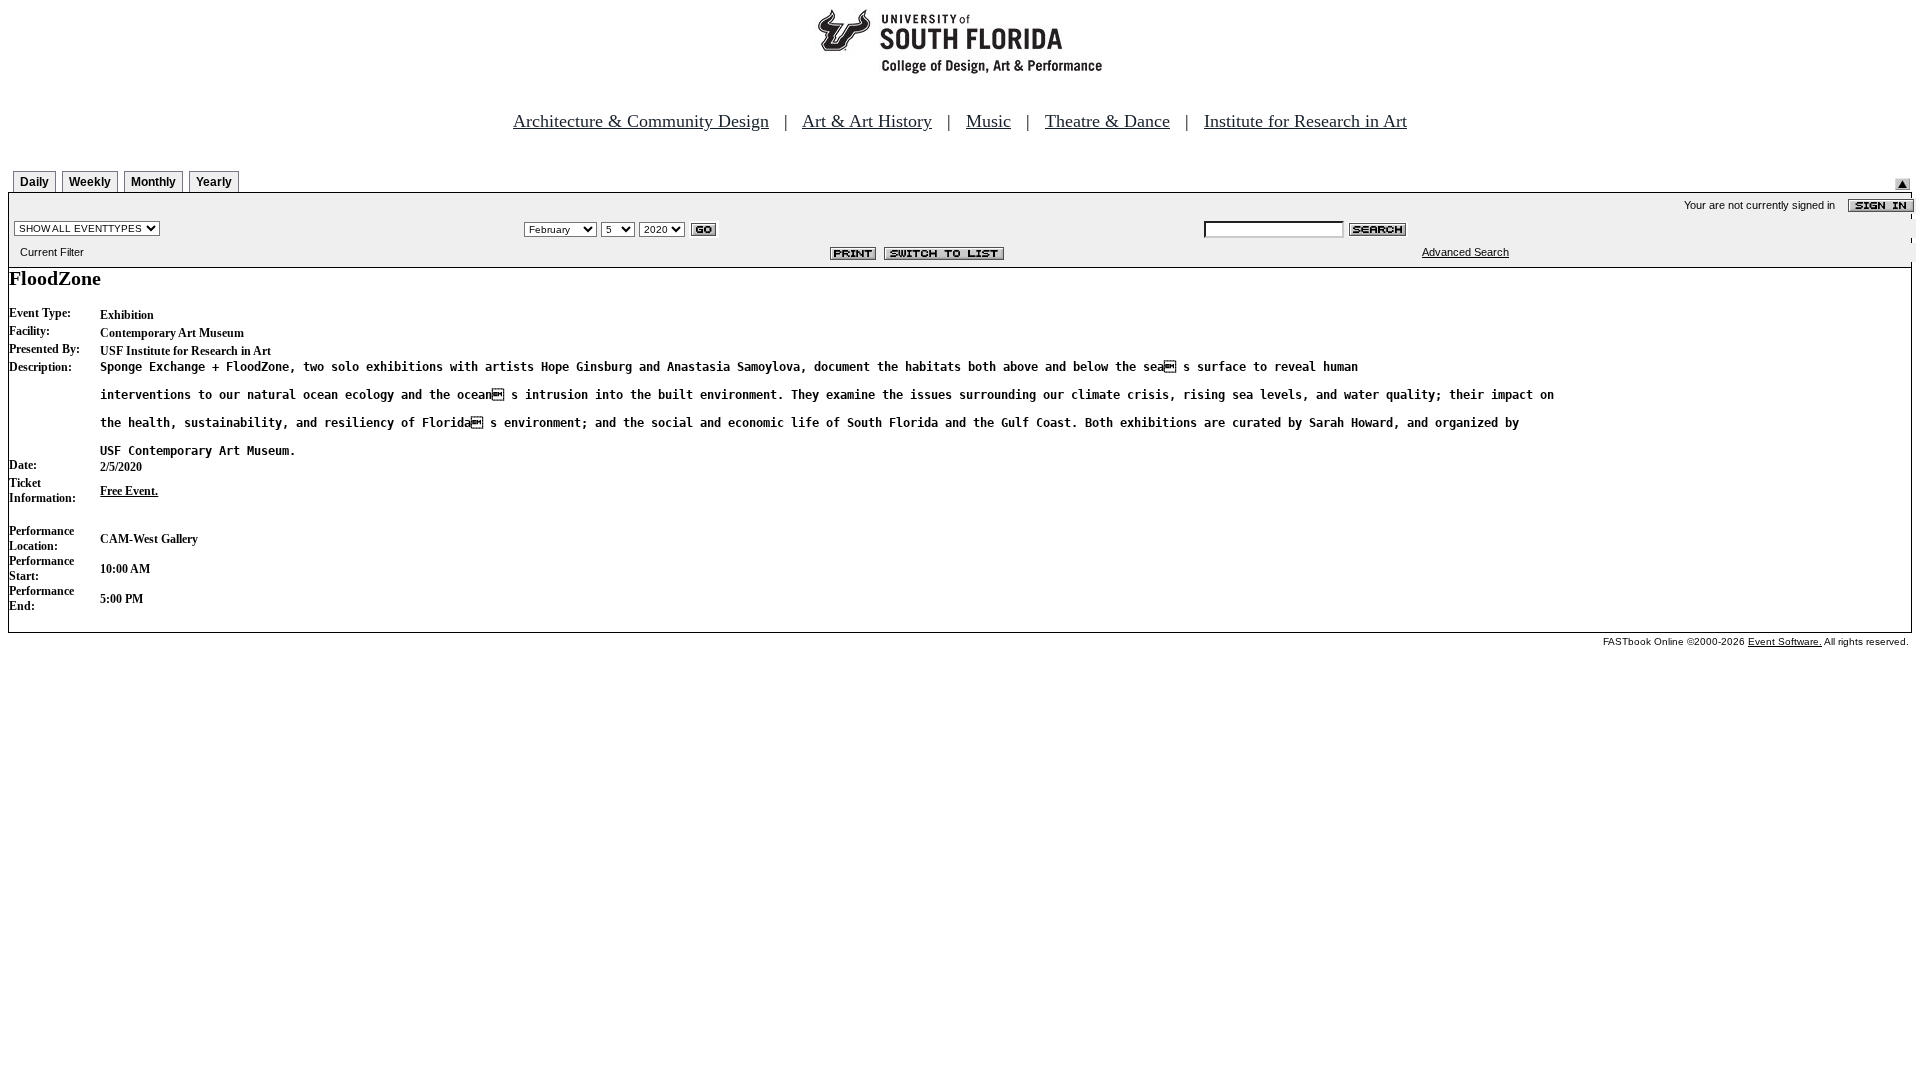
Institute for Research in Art (1305, 121)
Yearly (214, 182)
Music (988, 121)
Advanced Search (1465, 252)
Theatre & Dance (1107, 121)
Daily (34, 182)
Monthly (153, 182)
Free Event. (129, 491)
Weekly (90, 182)
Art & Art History (867, 121)
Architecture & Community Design (641, 121)
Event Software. (1785, 641)
